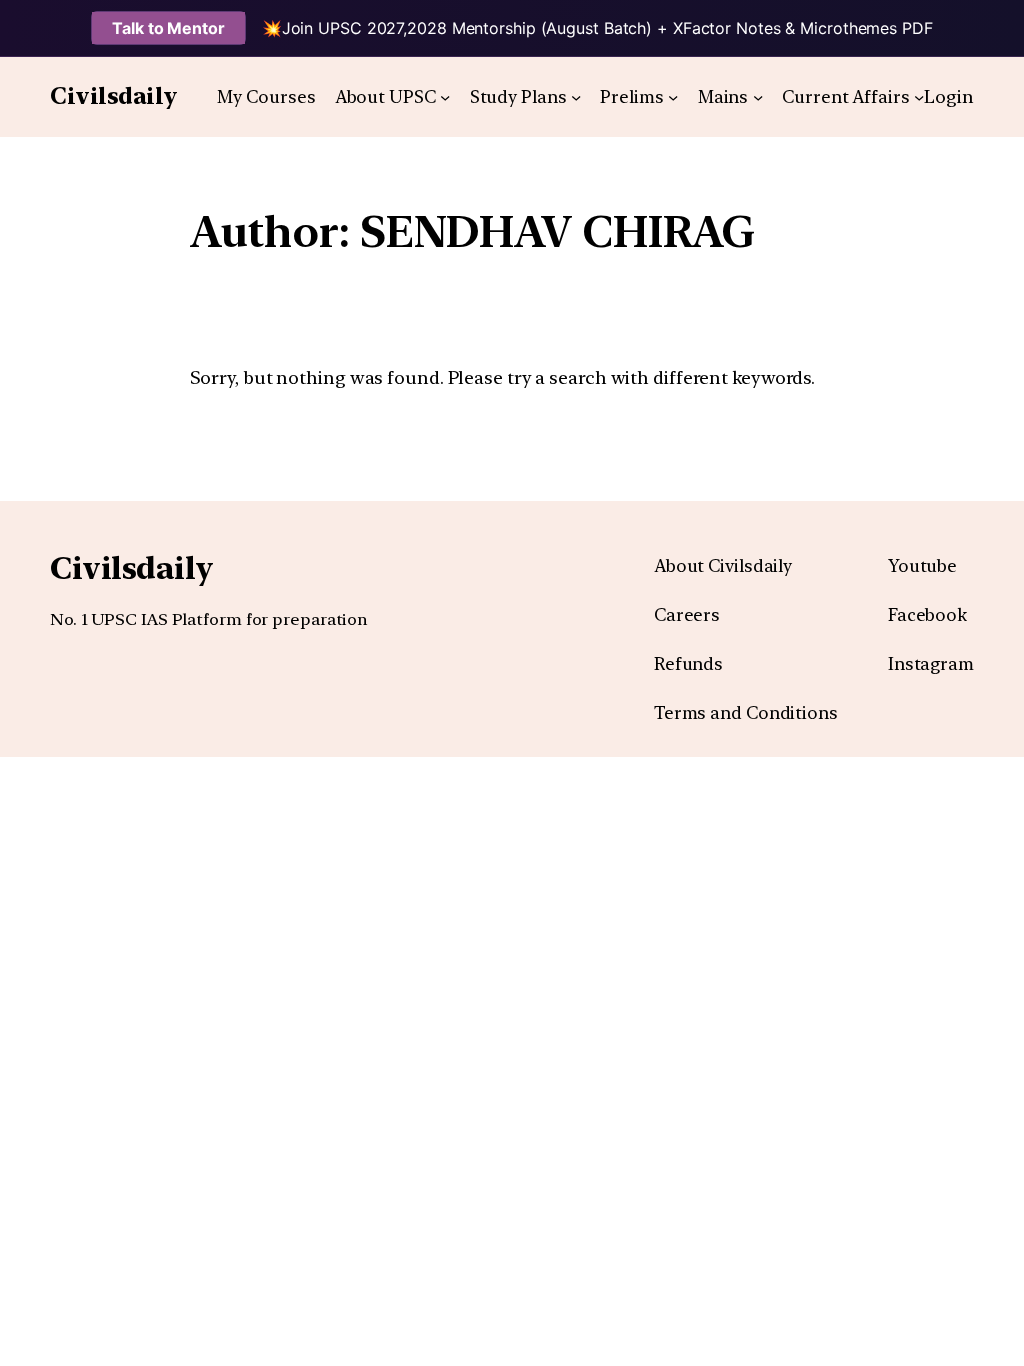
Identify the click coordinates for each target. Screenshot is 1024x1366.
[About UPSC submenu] (445, 97)
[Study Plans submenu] (576, 97)
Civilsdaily (114, 96)
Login (949, 96)
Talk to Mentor (168, 28)
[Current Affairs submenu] (919, 97)
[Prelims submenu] (673, 97)
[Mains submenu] (758, 97)
